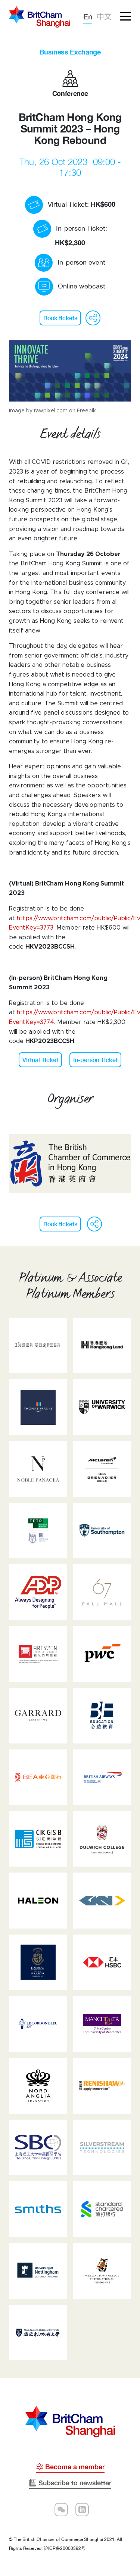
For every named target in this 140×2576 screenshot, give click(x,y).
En (88, 16)
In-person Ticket (95, 1060)
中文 (104, 16)
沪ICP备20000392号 (65, 2548)
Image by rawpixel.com (38, 411)
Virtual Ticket (40, 1060)
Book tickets (60, 318)
